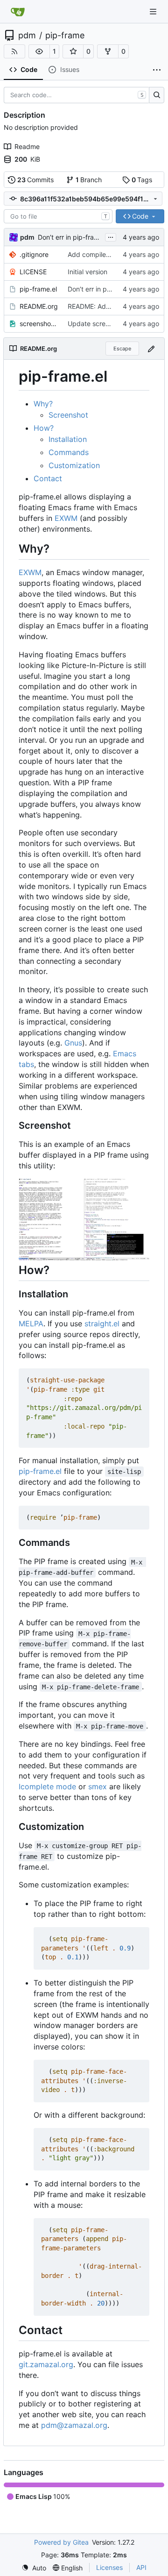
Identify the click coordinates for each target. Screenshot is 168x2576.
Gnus (73, 1043)
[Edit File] (151, 348)
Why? (43, 404)
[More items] (157, 70)
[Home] (18, 12)
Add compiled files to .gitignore (115, 254)
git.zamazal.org (46, 2364)
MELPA (31, 1324)
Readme (27, 146)
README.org (39, 306)
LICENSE (33, 272)
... (111, 236)
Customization (74, 465)
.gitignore (34, 254)
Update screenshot (97, 324)
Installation (68, 439)
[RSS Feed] (14, 51)
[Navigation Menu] (154, 11)
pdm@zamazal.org (74, 2425)
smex (98, 1786)
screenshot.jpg (39, 324)
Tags (142, 180)
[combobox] (58, 216)
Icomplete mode (47, 1786)
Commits (36, 180)
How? (44, 428)
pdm (27, 36)
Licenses (109, 2567)
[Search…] (157, 95)
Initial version (87, 272)
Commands (69, 452)
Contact (48, 478)
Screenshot (68, 415)
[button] (39, 51)
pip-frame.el (38, 289)
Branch (89, 180)
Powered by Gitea (61, 2542)
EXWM (66, 518)
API (141, 2567)
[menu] (34, 2568)
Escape (122, 349)
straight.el (102, 1324)
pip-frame (65, 36)
